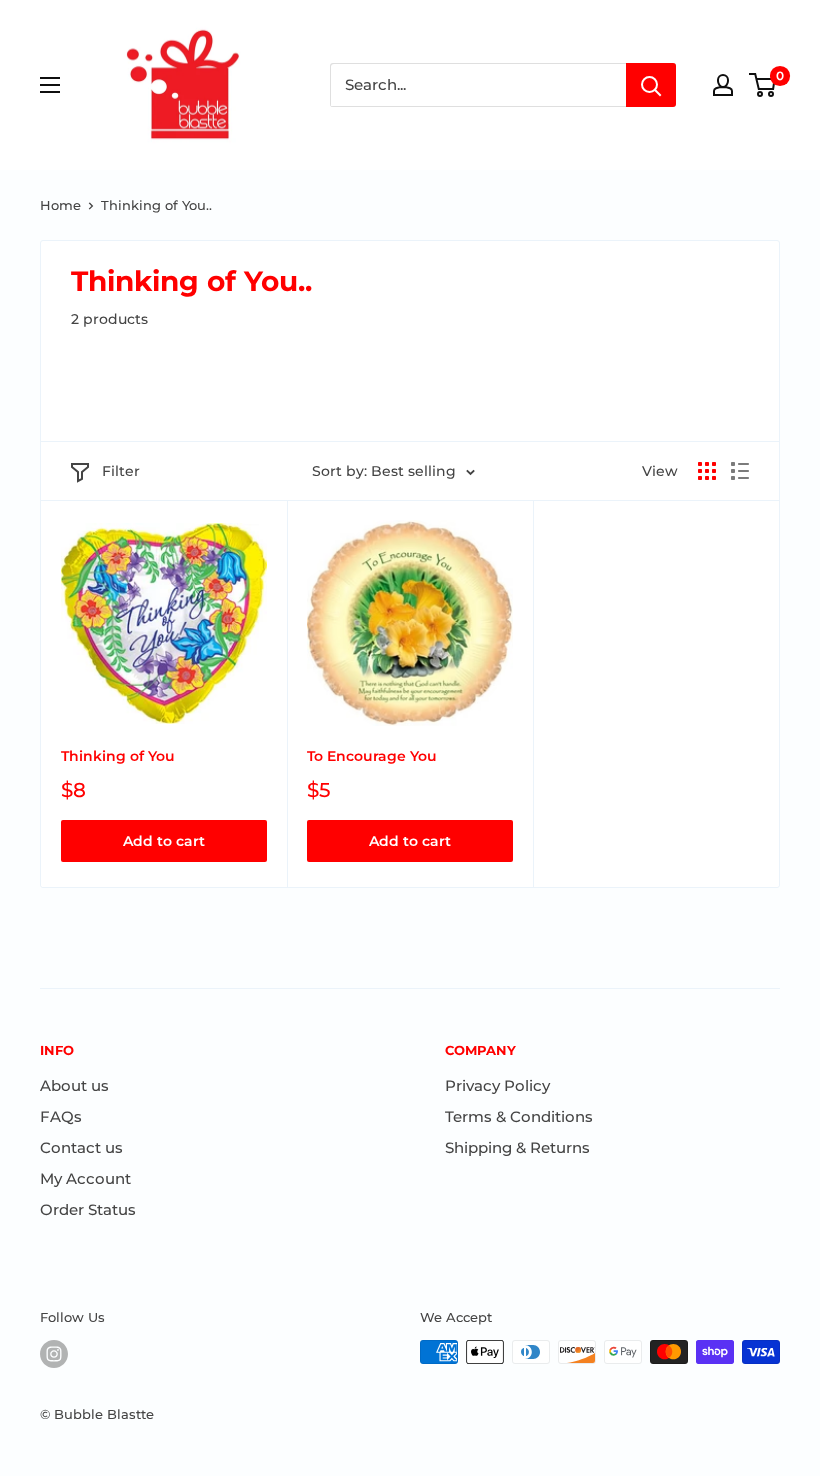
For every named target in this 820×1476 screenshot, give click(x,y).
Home (60, 205)
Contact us (81, 1147)
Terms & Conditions (519, 1116)
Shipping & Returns (517, 1147)
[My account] (723, 85)
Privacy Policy (497, 1085)
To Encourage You (372, 756)
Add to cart (164, 841)
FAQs (61, 1116)
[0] (763, 85)
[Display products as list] (740, 471)
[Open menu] (50, 85)
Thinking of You (118, 756)
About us (74, 1085)
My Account (85, 1178)
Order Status (88, 1209)
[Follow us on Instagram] (54, 1354)
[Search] (651, 85)
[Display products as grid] (707, 471)
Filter (121, 471)
